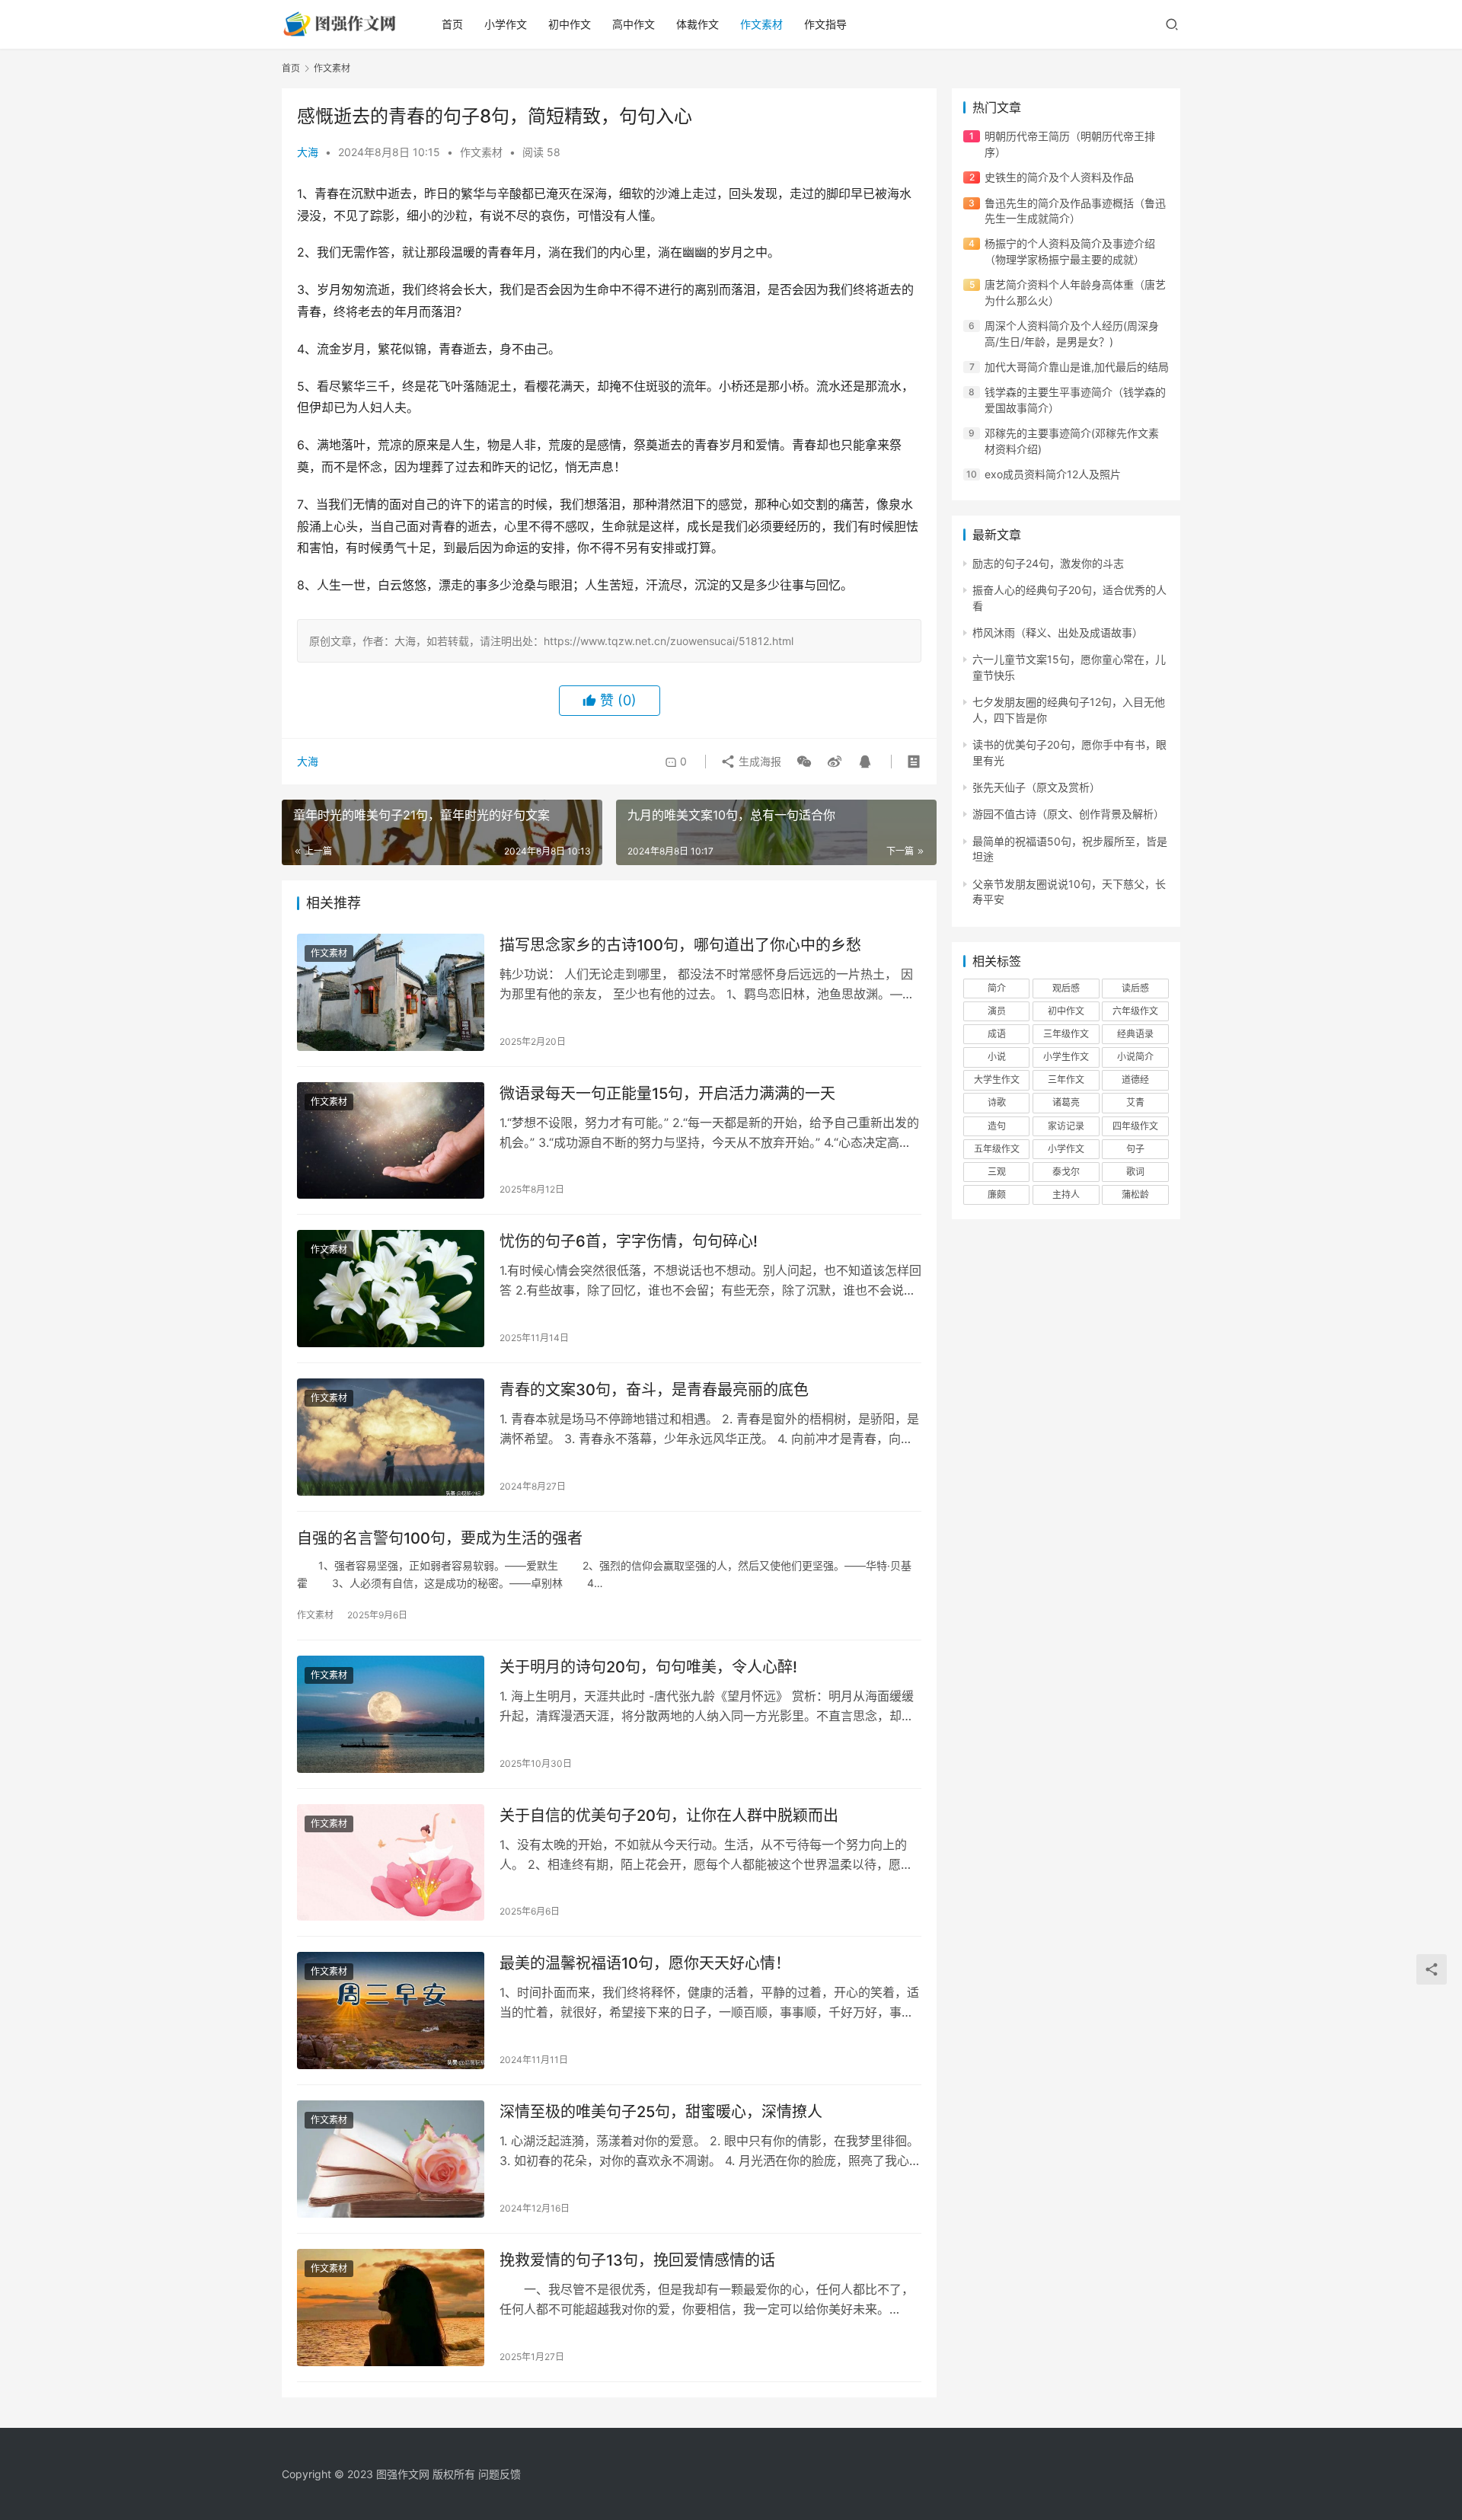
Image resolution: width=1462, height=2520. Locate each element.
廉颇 (997, 1195)
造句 (997, 1126)
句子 (1135, 1149)
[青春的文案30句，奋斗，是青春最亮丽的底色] (391, 1437)
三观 (997, 1172)
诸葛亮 (1066, 1102)
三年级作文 (1066, 1034)
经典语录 (1135, 1034)
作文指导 (825, 24)
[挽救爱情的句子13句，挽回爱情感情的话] (391, 2308)
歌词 (1135, 1172)
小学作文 (506, 24)
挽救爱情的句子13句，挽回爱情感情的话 (637, 2260)
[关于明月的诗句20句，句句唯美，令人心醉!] (391, 1714)
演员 (997, 1011)
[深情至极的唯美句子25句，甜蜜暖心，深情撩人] (391, 2159)
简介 (997, 988)
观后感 (1066, 988)
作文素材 (761, 24)
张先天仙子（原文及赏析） (1036, 787)
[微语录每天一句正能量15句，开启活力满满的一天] (391, 1141)
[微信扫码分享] (804, 762)
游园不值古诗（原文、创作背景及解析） (1068, 814)
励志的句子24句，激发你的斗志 (1048, 563)
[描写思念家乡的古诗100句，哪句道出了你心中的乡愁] (391, 992)
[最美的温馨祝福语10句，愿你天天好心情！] (391, 2011)
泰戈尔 (1066, 1172)
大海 (308, 152)
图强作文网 (403, 2474)
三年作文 (1066, 1080)
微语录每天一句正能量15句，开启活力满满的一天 (667, 1094)
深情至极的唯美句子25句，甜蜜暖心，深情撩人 (661, 2112)
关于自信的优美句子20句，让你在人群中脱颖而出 (669, 1816)
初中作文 (570, 24)
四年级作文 (1135, 1126)
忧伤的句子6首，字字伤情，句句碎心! (629, 1241)
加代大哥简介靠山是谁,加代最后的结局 (1077, 367)
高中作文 (634, 24)
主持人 (1066, 1195)
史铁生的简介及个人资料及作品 (1059, 177)
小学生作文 (1066, 1057)
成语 (997, 1034)
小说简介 (1135, 1057)
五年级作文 (997, 1149)
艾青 (1135, 1102)
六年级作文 (1135, 1011)
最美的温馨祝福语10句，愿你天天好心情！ (645, 1963)
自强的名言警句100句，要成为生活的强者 (440, 1538)
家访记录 (1066, 1126)
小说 (997, 1057)
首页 (452, 24)
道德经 (1135, 1080)
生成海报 (758, 761)
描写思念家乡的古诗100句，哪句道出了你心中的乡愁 (680, 945)
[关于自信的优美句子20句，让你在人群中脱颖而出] (391, 1863)
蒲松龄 (1135, 1195)
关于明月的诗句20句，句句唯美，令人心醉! (648, 1667)
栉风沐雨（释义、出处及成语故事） (1058, 632)
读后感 (1135, 988)
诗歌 (997, 1102)
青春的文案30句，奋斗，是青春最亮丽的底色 (654, 1390)
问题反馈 (500, 2474)
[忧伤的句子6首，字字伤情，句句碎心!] (391, 1289)
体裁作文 (697, 24)
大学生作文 (997, 1080)
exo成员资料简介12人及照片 (1053, 474)
